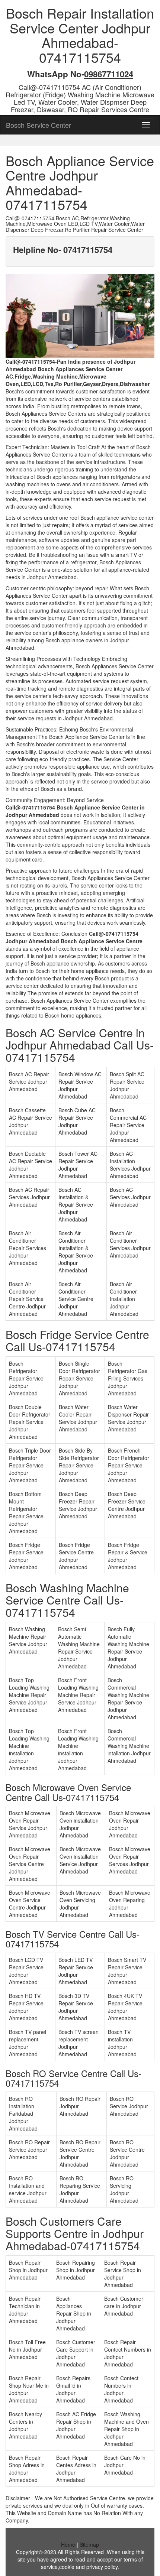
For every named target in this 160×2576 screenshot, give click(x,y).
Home (68, 2544)
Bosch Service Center (39, 125)
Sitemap (89, 2544)
